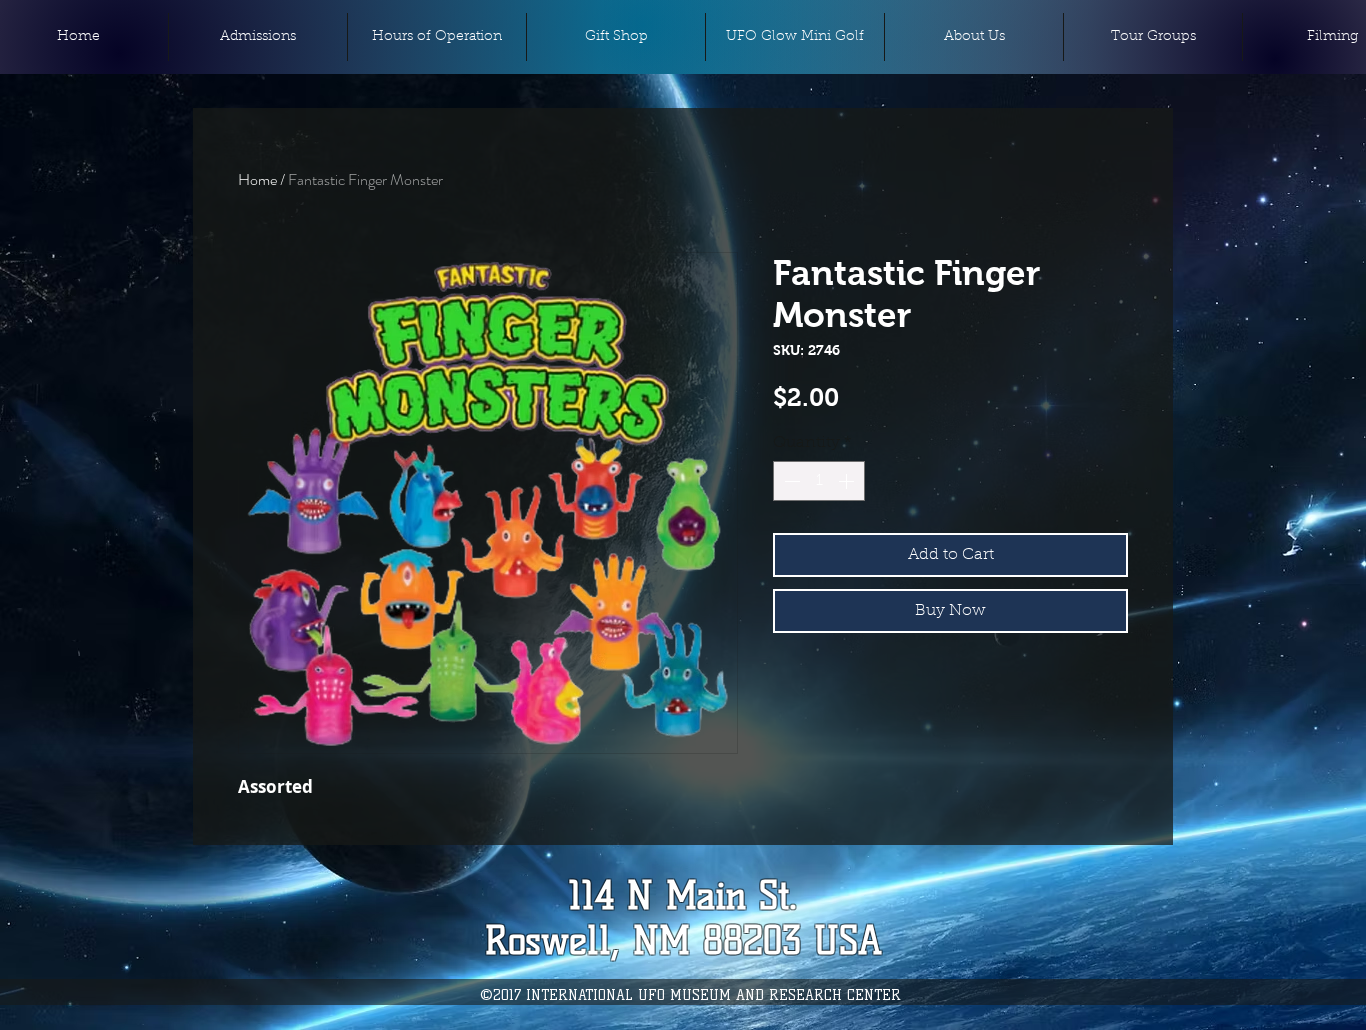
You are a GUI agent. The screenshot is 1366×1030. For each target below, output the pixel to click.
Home (257, 179)
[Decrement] (790, 481)
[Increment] (848, 481)
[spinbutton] (819, 481)
